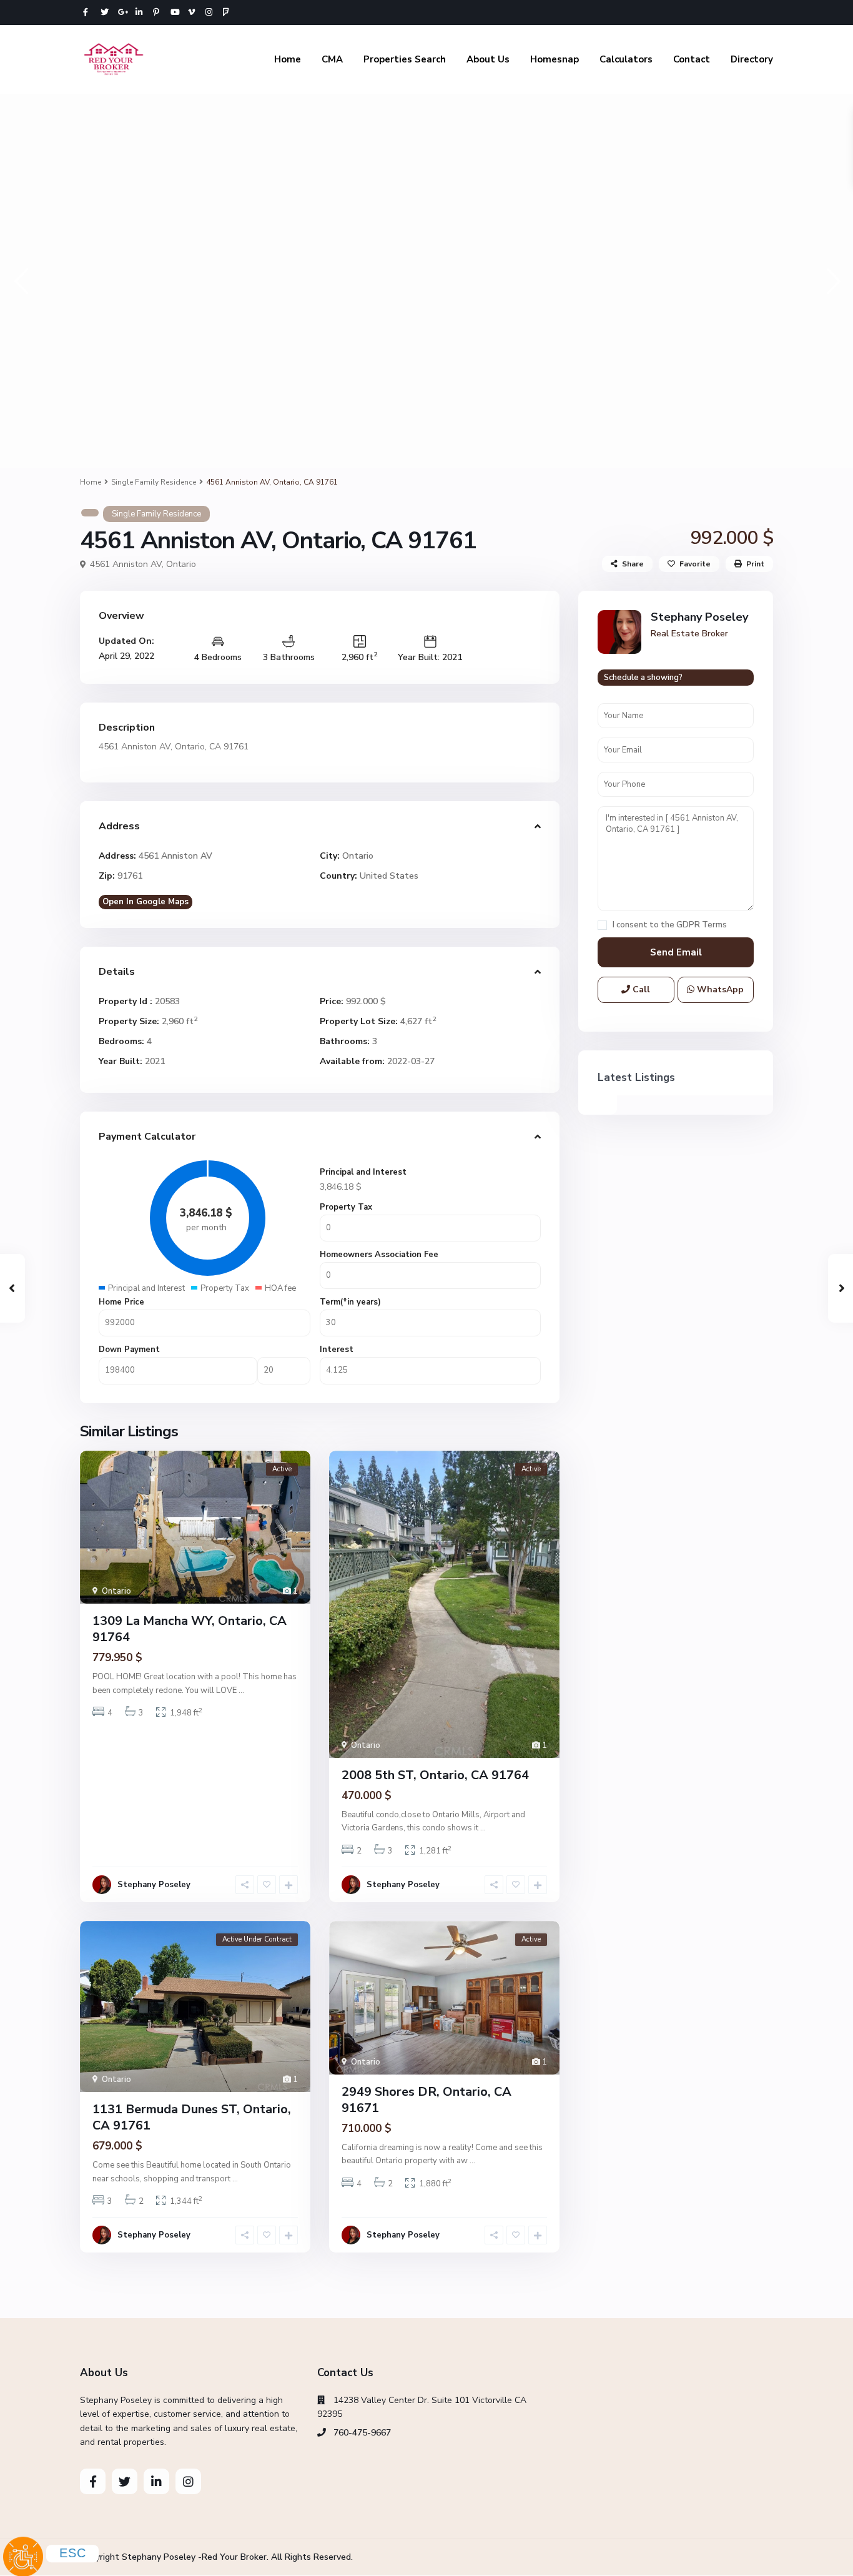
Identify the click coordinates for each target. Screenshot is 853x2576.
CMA (332, 59)
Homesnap (555, 59)
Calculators (626, 59)
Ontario (181, 564)
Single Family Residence (154, 482)
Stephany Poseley (154, 1885)
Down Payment (129, 1350)
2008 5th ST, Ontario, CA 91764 (435, 1775)
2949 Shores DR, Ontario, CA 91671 (426, 2100)
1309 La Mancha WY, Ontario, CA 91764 (190, 1629)
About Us (488, 59)
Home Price (121, 1302)
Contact (692, 59)
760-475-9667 (362, 2433)
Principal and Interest (363, 1172)
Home (288, 59)
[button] (20, 281)
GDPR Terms (702, 925)
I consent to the (670, 925)
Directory (752, 59)
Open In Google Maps (145, 902)
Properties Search (405, 59)
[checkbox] (602, 925)
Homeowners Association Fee (379, 1255)
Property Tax (346, 1207)
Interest (337, 1350)
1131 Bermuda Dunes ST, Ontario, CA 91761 (192, 2117)
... (241, 1690)
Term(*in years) (350, 1302)
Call (640, 989)
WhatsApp (719, 989)
